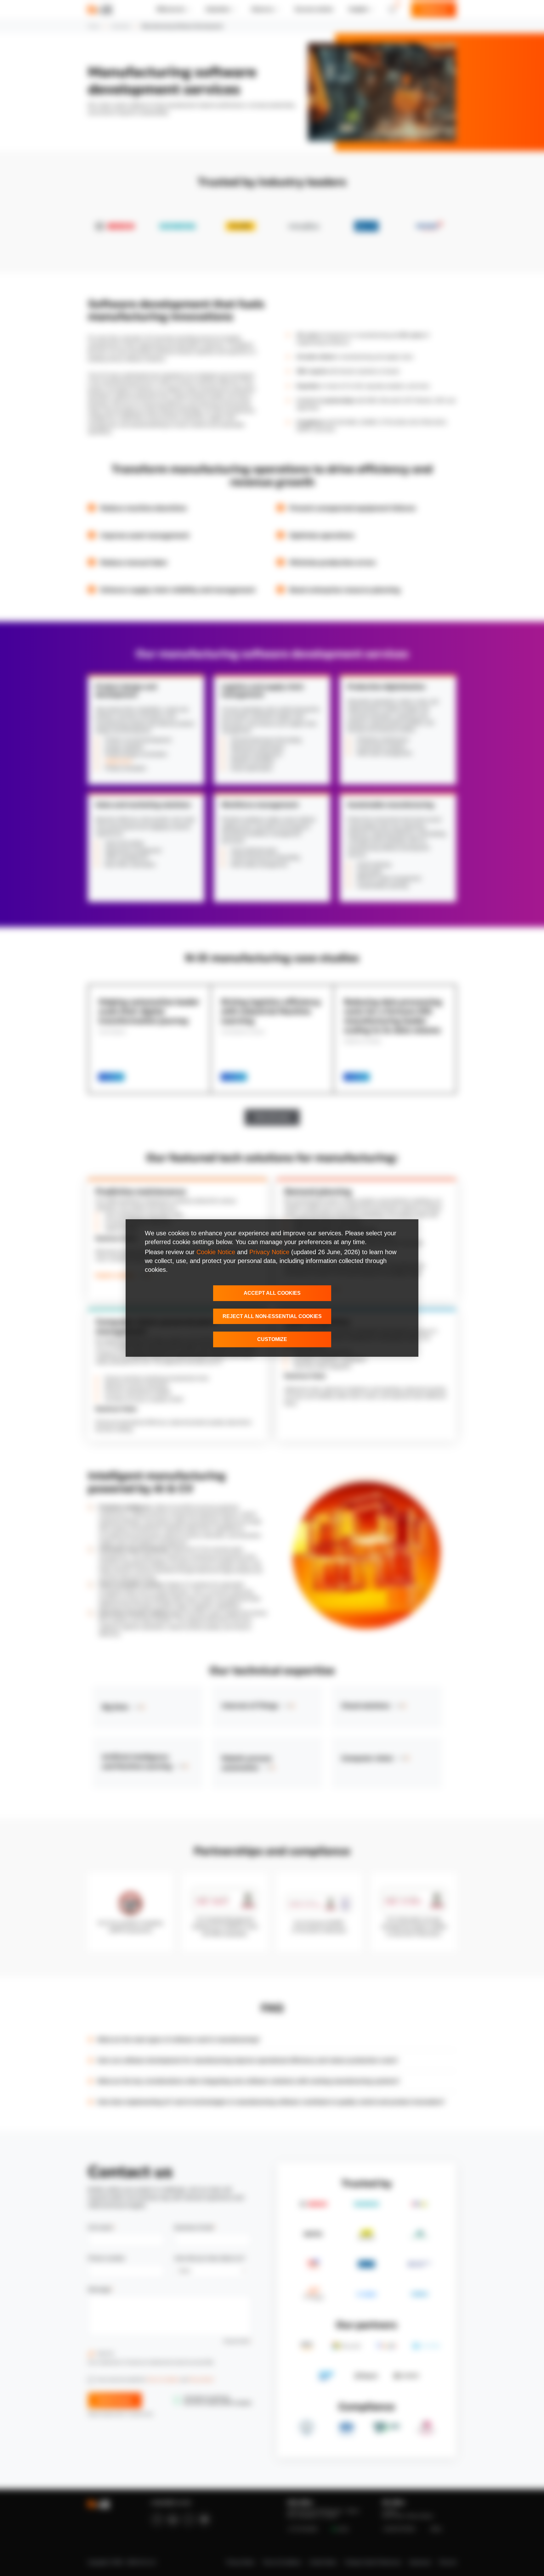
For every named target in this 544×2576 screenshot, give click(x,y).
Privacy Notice (269, 1252)
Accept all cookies (272, 1293)
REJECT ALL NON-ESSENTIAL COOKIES (272, 1316)
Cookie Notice (216, 1252)
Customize (272, 1339)
